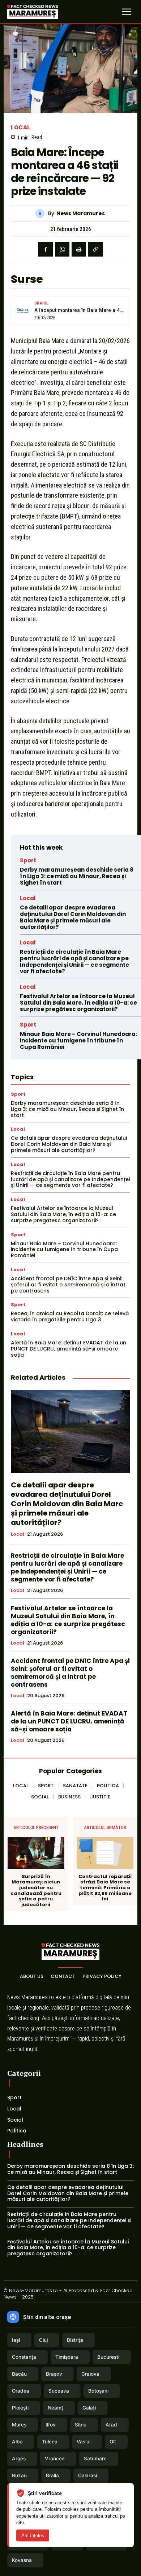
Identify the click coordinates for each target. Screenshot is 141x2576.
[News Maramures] (42, 213)
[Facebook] (46, 249)
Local (21, 127)
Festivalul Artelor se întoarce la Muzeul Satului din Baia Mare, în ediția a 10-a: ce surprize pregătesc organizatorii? (78, 1003)
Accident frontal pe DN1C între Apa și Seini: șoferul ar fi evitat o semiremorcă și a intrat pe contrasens (68, 1285)
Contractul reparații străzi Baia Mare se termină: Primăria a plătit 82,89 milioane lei (105, 1888)
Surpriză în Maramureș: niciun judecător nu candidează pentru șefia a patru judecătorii (36, 1891)
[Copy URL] (95, 249)
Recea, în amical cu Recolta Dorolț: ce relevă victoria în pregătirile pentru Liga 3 (70, 1316)
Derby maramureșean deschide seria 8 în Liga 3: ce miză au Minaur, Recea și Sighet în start (77, 876)
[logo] (33, 12)
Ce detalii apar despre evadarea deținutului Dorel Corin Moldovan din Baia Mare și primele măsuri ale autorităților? (73, 917)
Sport (28, 860)
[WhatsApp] (62, 249)
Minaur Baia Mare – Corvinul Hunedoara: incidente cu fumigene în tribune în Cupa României (78, 1040)
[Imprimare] (79, 249)
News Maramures (81, 213)
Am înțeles (33, 2535)
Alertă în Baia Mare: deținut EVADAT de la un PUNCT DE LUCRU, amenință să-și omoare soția (69, 1349)
